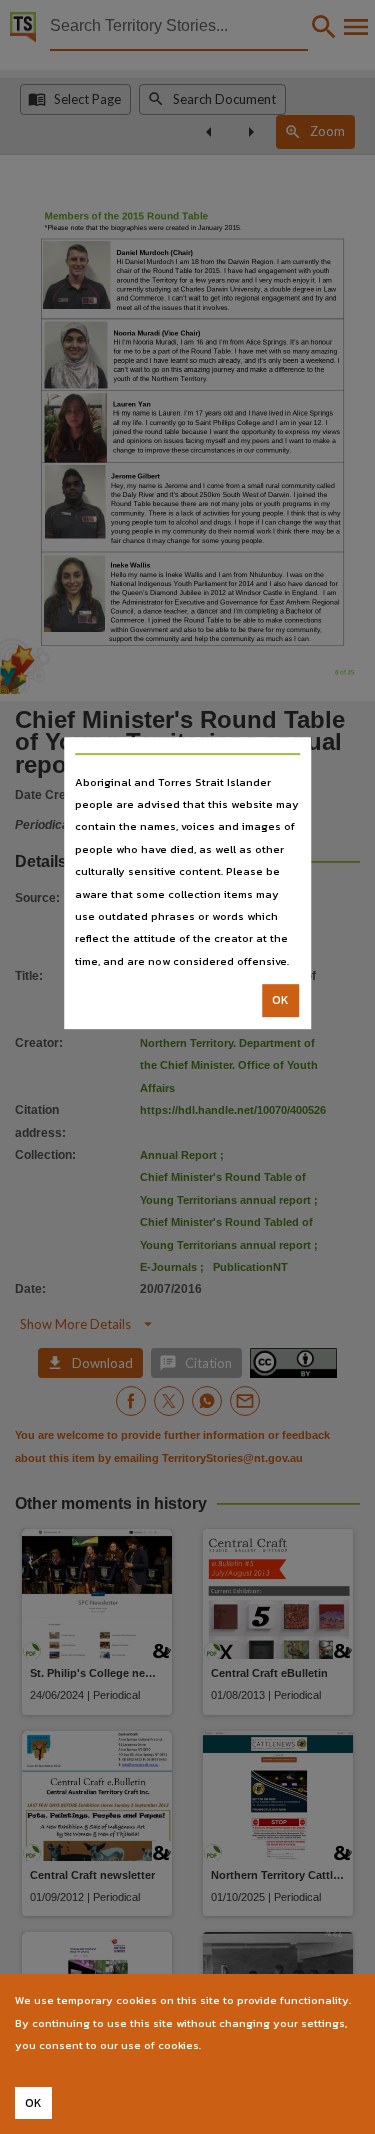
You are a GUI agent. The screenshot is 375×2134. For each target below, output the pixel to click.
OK (280, 1000)
